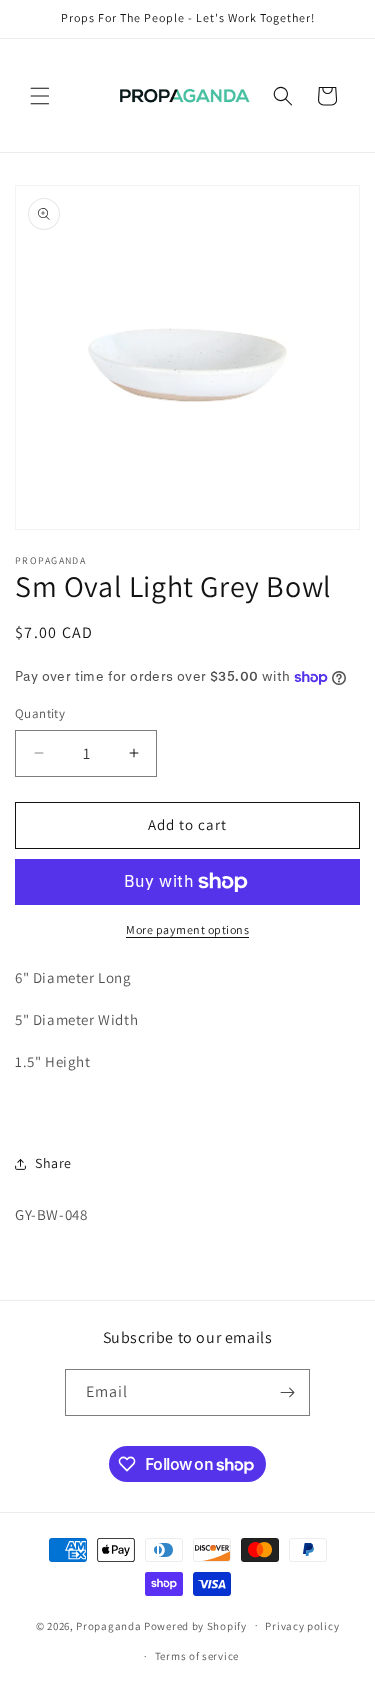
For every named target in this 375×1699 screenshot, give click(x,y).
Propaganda (108, 1625)
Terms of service (197, 1656)
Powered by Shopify (195, 1625)
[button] (40, 96)
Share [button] (53, 1163)
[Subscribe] (287, 1392)
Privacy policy (302, 1626)
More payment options (187, 929)
